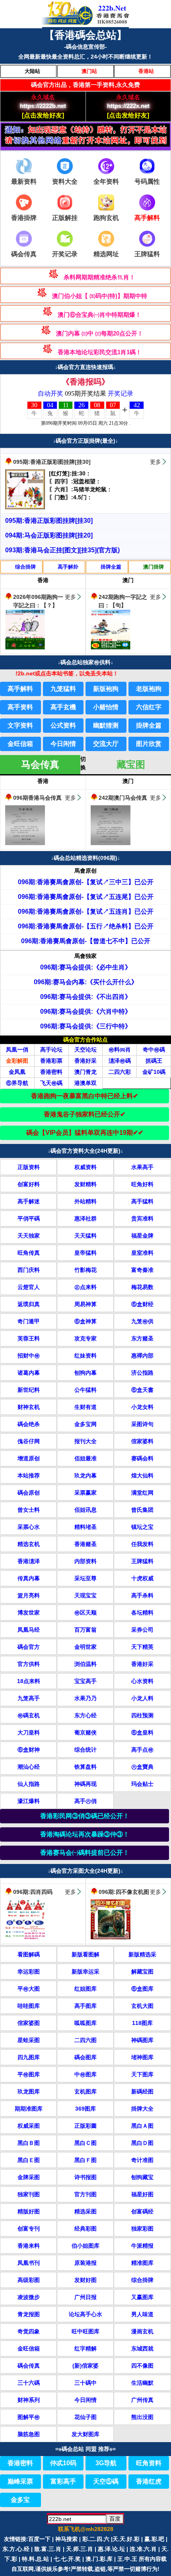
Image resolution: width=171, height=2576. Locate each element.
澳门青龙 (85, 1072)
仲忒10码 (63, 2463)
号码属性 (147, 181)
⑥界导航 (17, 1083)
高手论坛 (51, 1050)
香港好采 (85, 1061)
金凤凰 (17, 1072)
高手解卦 (68, 567)
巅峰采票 (20, 2481)
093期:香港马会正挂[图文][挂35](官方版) (62, 550)
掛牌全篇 (111, 567)
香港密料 (51, 1072)
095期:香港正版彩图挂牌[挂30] (52, 462)
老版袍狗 (149, 689)
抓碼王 (154, 1061)
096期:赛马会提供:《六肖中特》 (86, 1011)
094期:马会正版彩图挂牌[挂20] (49, 535)
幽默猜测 (106, 725)
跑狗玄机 (106, 218)
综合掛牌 (25, 567)
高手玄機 (63, 707)
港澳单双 (85, 1083)
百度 (115, 2519)
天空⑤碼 (106, 2481)
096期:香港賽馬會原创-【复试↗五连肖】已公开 (86, 911)
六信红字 (149, 707)
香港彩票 (51, 1061)
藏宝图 (131, 764)
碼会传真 (24, 254)
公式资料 (63, 725)
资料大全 (65, 181)
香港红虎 (149, 2481)
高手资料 (20, 707)
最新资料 (24, 181)
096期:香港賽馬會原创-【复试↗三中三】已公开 (86, 882)
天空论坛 (85, 1050)
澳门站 (89, 71)
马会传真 (40, 764)
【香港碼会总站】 (85, 35)
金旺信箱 (20, 744)
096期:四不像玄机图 (124, 1892)
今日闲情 (63, 744)
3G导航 (106, 2463)
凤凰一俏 (17, 1050)
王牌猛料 (147, 254)
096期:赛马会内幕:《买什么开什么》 (86, 982)
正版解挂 (65, 218)
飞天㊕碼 (51, 1083)
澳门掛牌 (154, 567)
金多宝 (20, 2500)
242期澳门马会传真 (123, 798)
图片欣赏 (149, 744)
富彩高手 (63, 2481)
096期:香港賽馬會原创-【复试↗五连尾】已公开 (86, 897)
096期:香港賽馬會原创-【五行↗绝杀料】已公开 (86, 926)
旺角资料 (149, 2463)
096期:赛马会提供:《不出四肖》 (86, 997)
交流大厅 (106, 744)
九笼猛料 (63, 689)
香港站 (146, 71)
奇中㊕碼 (154, 1050)
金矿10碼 (154, 1072)
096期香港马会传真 (37, 798)
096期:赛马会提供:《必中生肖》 (86, 967)
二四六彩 (120, 1072)
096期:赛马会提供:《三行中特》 (86, 1026)
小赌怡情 (106, 707)
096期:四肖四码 (33, 1892)
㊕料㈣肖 (120, 1050)
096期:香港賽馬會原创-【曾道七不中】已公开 (86, 941)
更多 (155, 462)
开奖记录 (65, 254)
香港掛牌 (24, 218)
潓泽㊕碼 (120, 1061)
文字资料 (20, 725)
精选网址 (106, 254)
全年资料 (106, 181)
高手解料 (20, 689)
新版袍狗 (106, 689)
